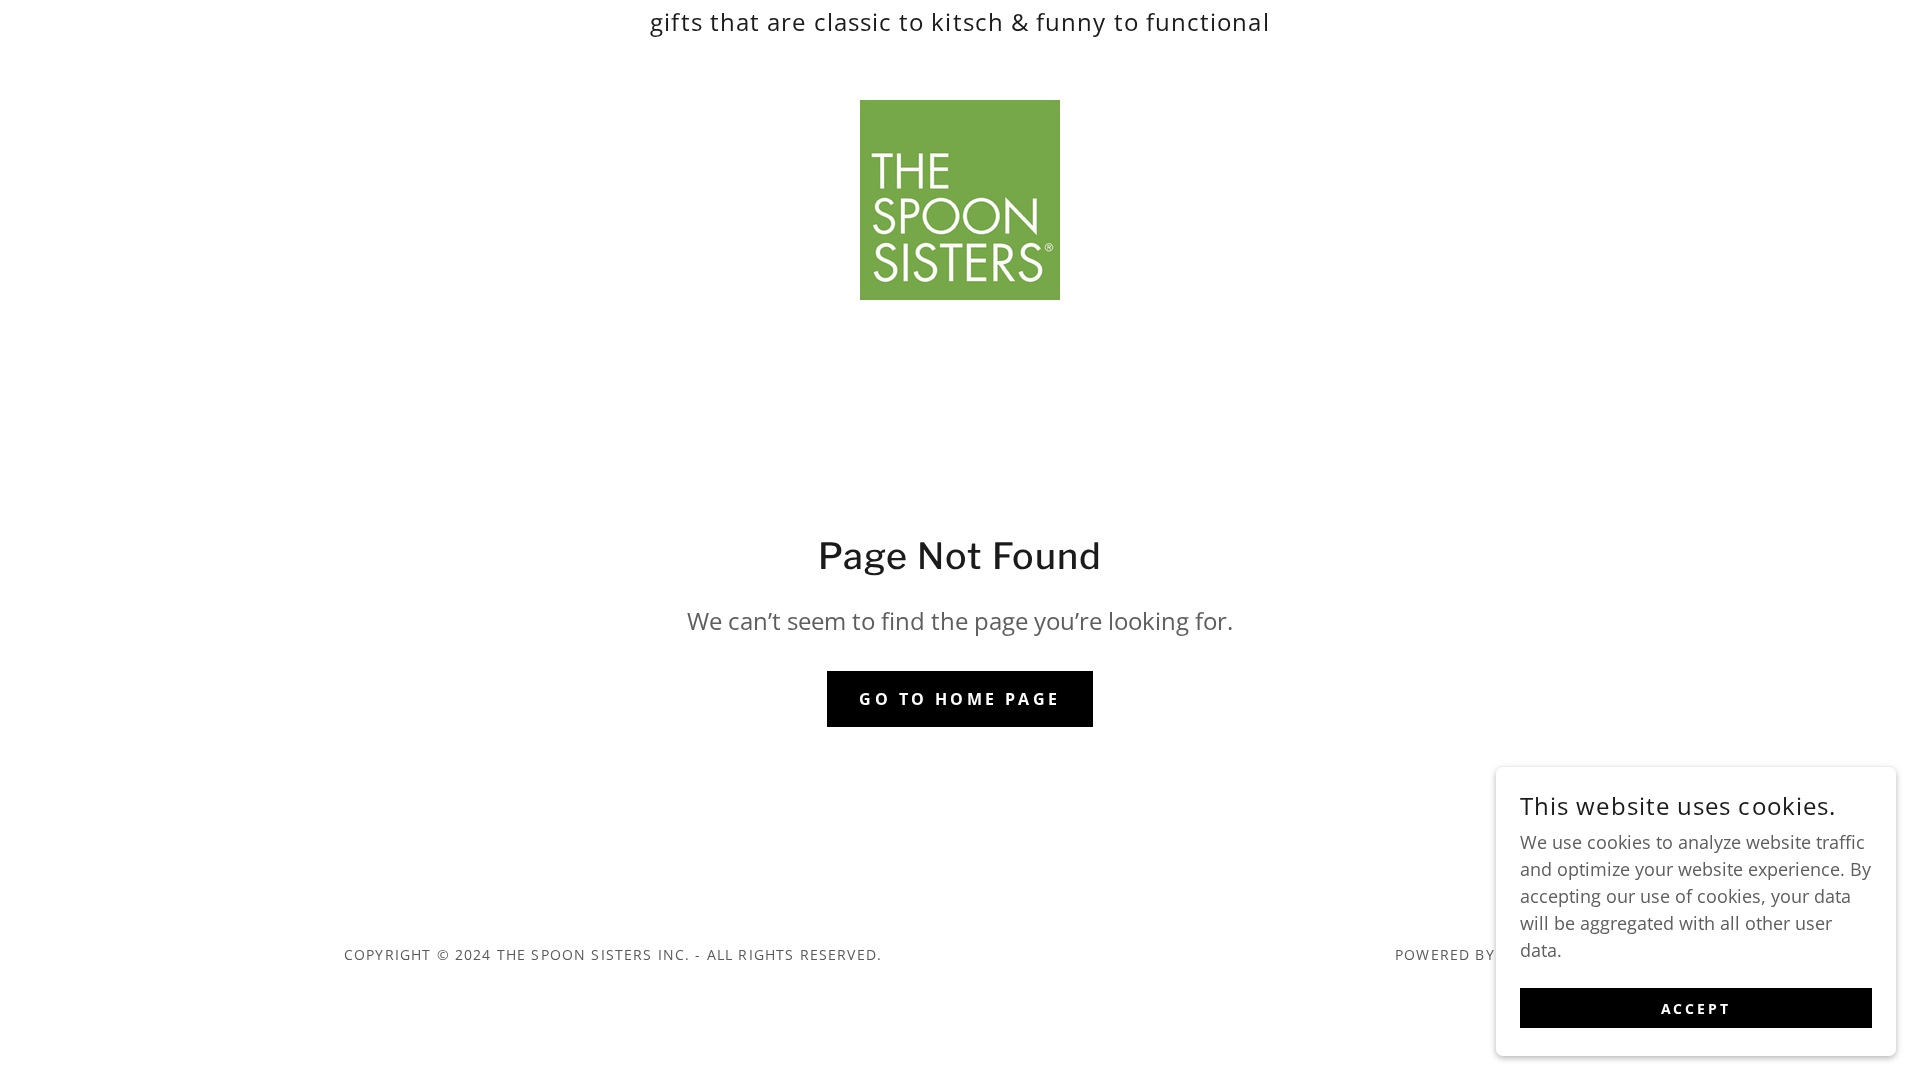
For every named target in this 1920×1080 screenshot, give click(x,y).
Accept (1696, 1008)
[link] (960, 198)
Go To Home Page (959, 699)
